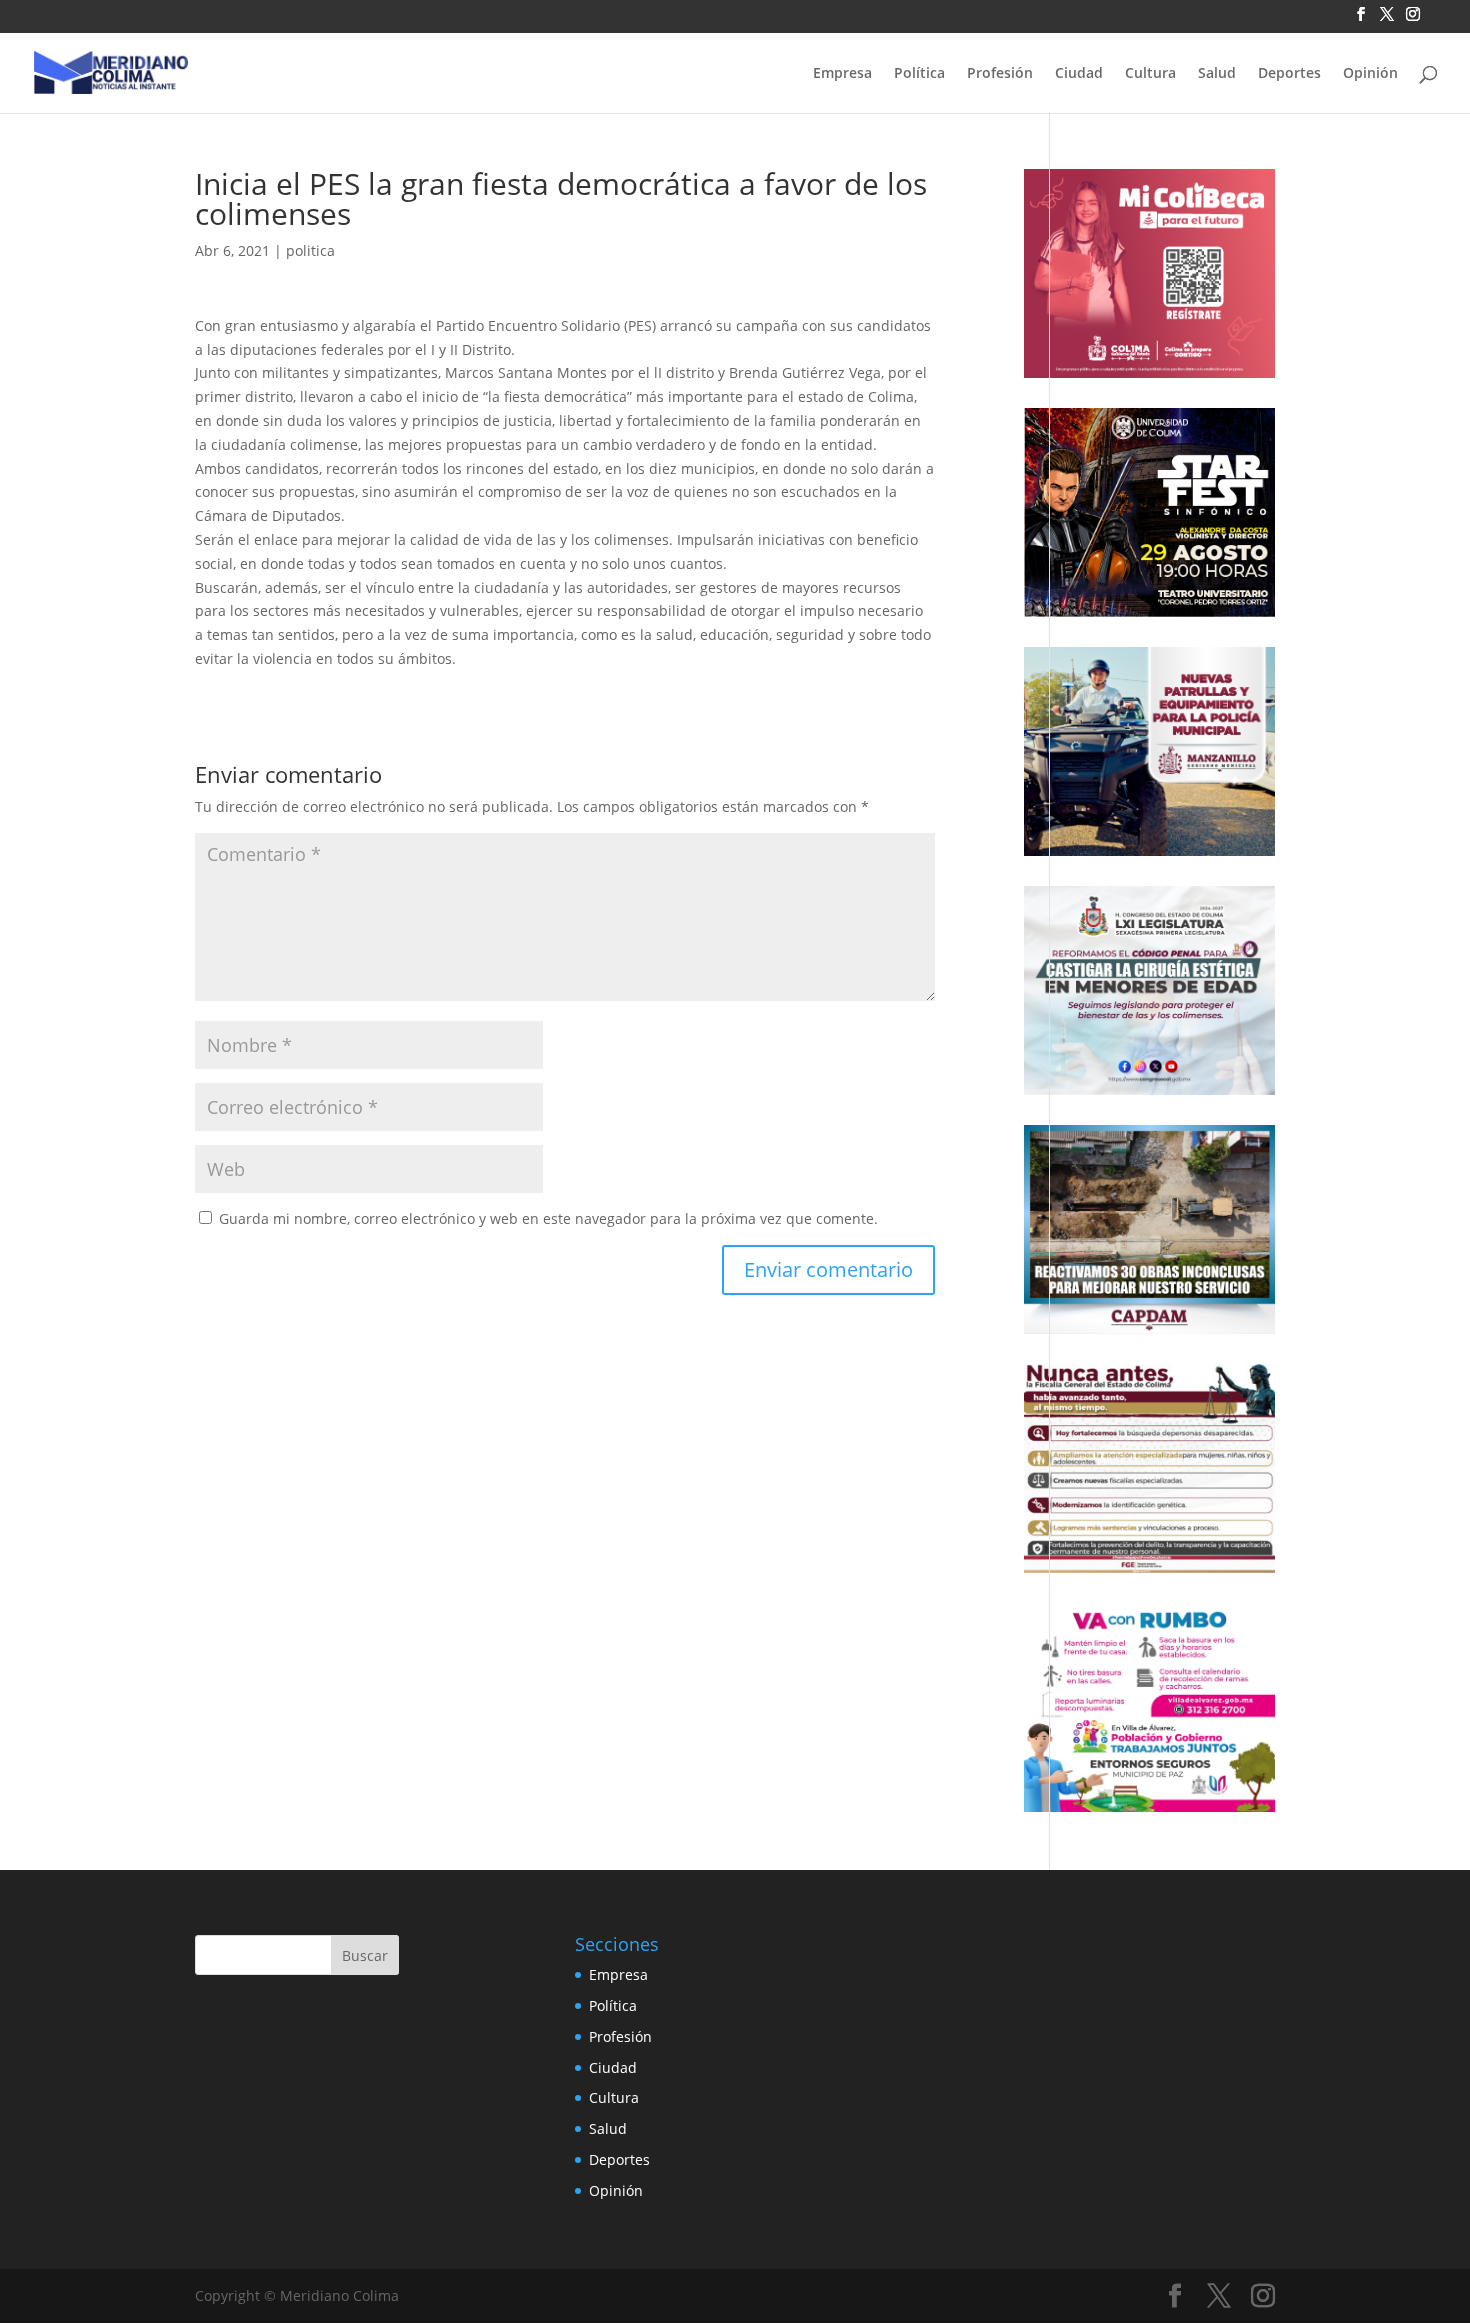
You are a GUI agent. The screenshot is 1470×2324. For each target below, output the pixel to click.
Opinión (1370, 74)
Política (919, 74)
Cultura (1150, 74)
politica (310, 250)
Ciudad (1079, 74)
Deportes (1289, 74)
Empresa (842, 74)
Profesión (1000, 74)
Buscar (365, 1955)
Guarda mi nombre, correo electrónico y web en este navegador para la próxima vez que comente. (548, 1218)
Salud (1217, 74)
